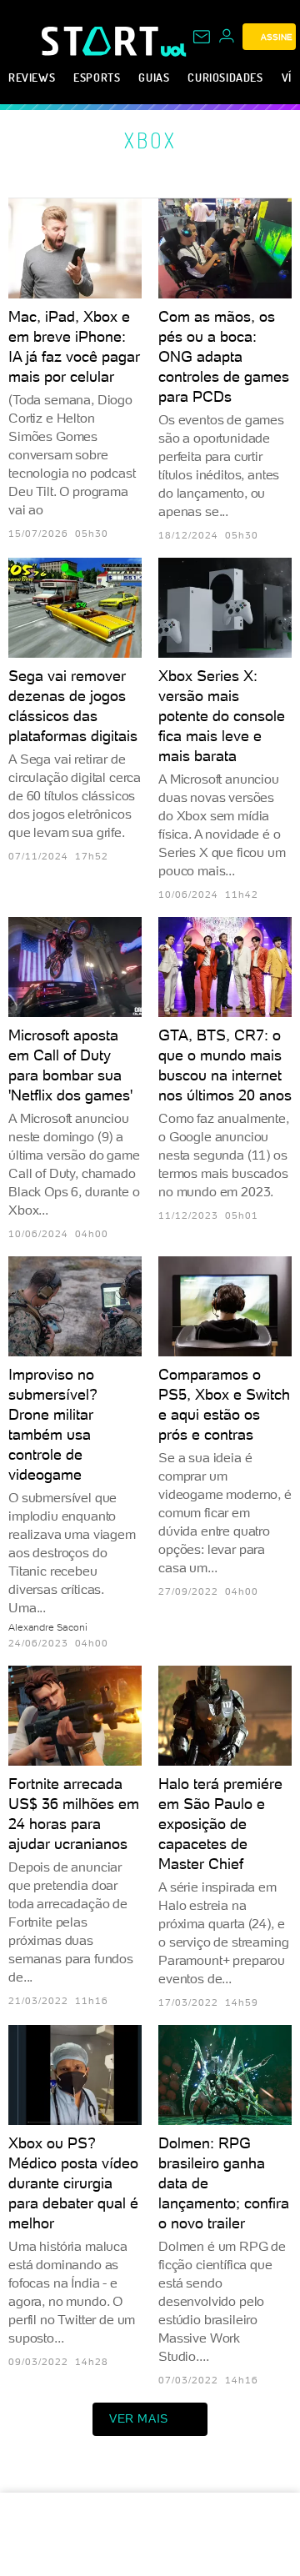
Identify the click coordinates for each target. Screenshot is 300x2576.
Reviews (32, 77)
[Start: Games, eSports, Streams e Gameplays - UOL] (101, 41)
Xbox (150, 140)
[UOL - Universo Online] (174, 50)
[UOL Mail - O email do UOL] (202, 37)
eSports (97, 77)
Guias (154, 77)
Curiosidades (225, 77)
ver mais (139, 2418)
